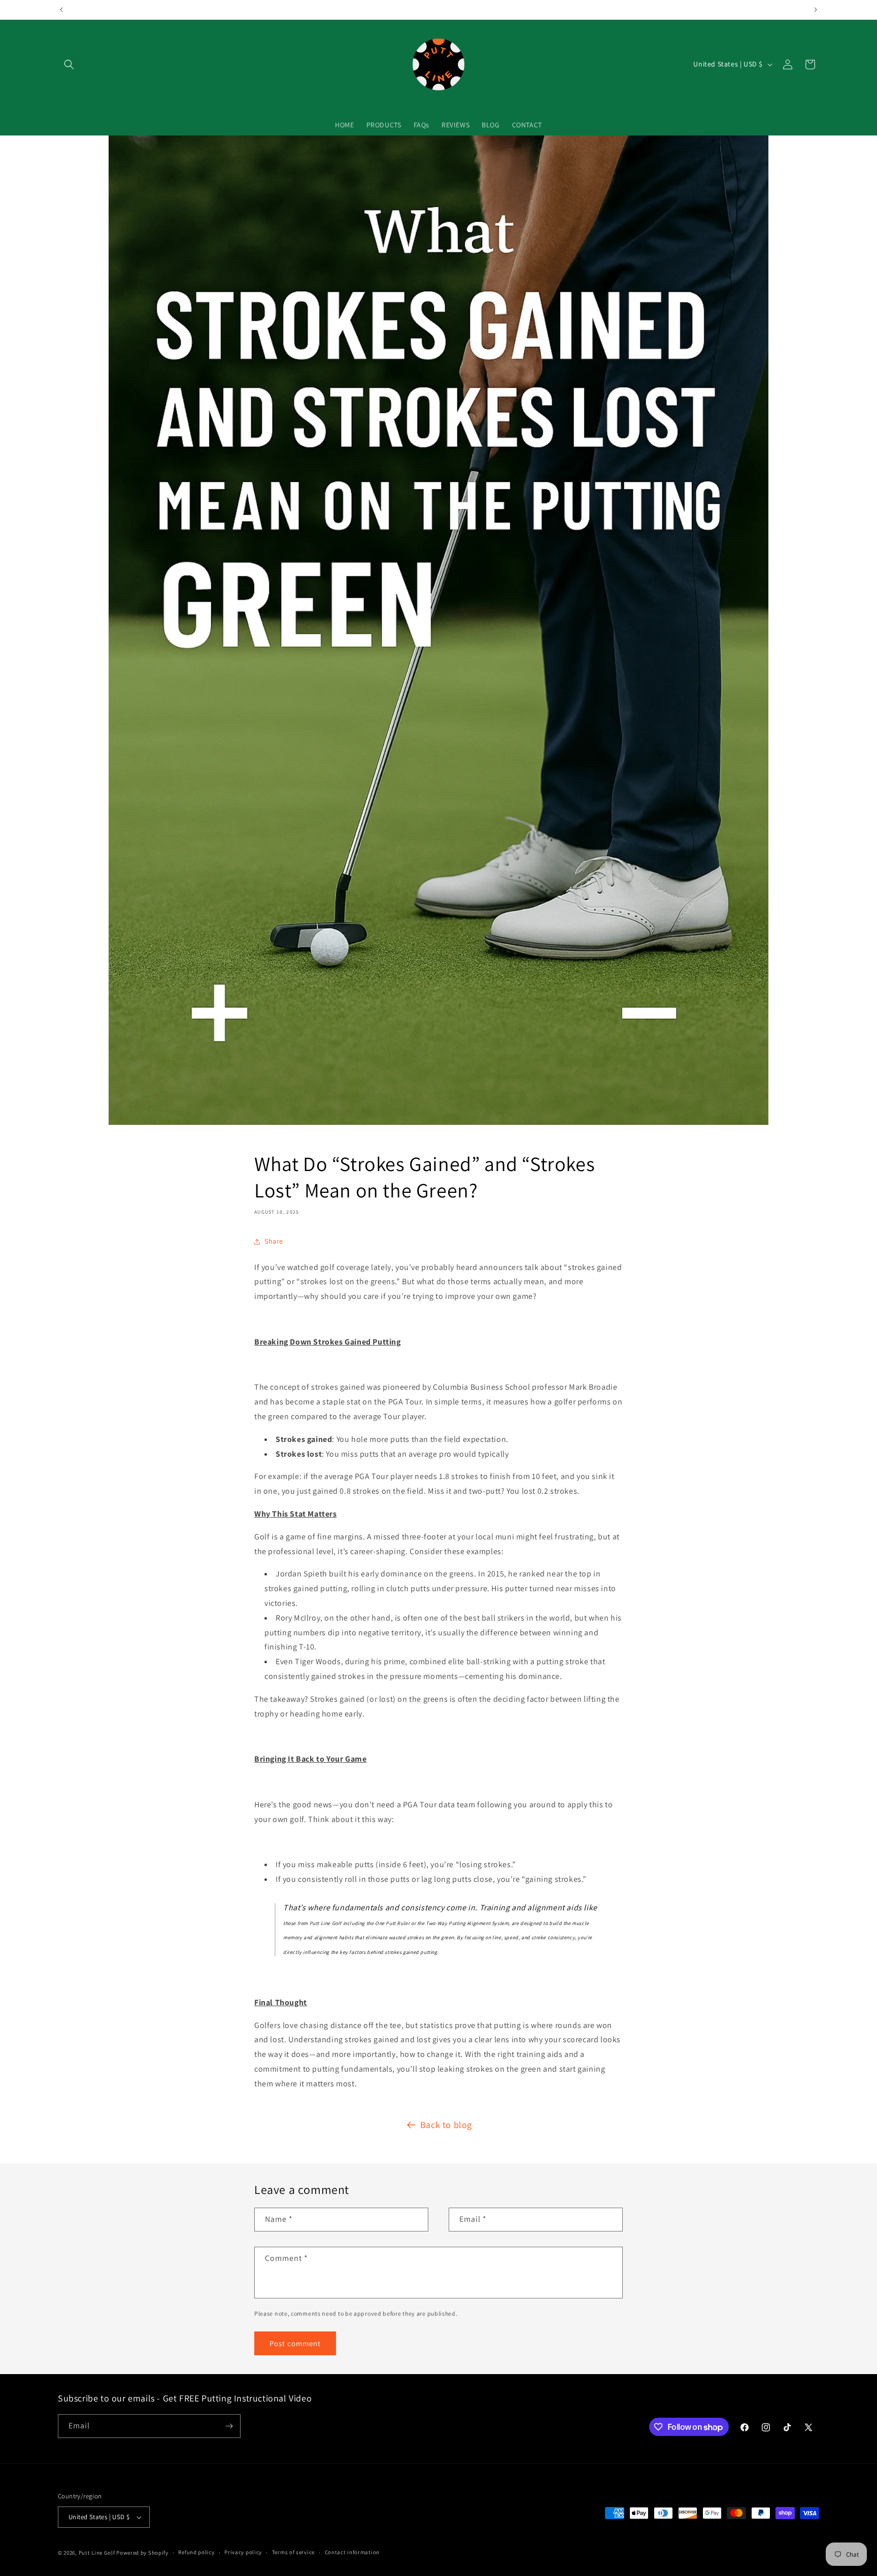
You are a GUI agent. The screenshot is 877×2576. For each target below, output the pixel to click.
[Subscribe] (229, 2426)
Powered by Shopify (142, 2553)
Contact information (352, 2552)
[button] (69, 64)
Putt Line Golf (97, 2553)
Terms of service (293, 2552)
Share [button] (274, 1241)
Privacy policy (243, 2552)
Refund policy (196, 2552)
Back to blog (446, 2125)
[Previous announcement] (61, 10)
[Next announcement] (816, 10)
